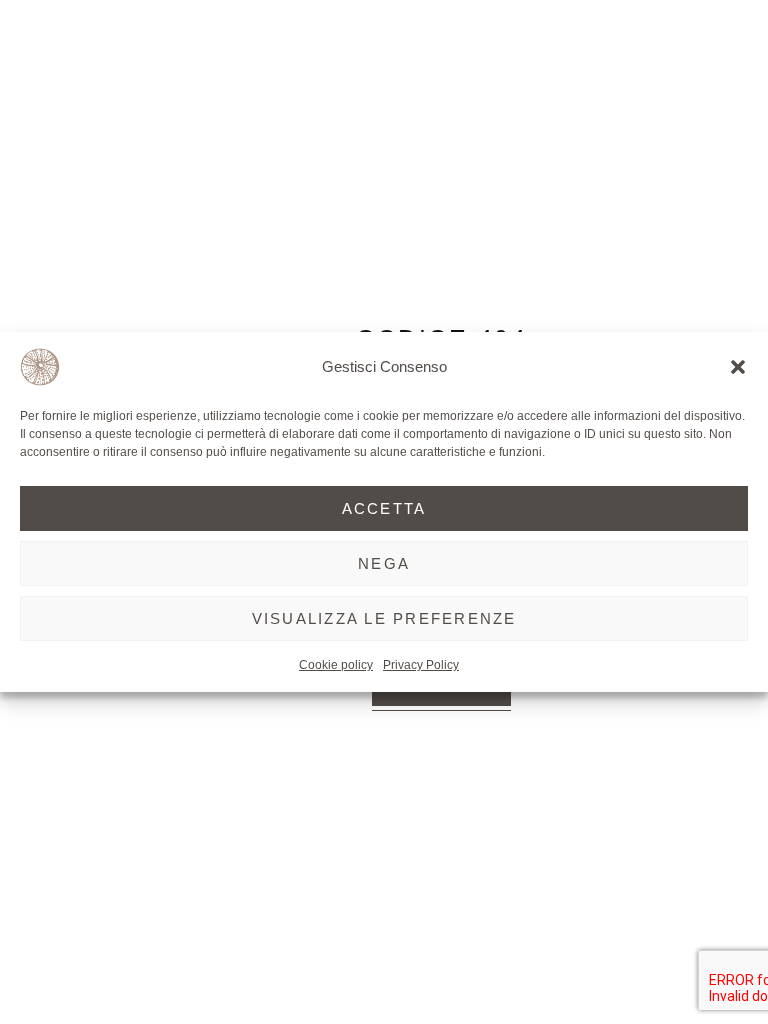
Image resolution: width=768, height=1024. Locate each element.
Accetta (384, 508)
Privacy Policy (421, 665)
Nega (384, 563)
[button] (738, 367)
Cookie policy (336, 665)
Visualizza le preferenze (384, 618)
